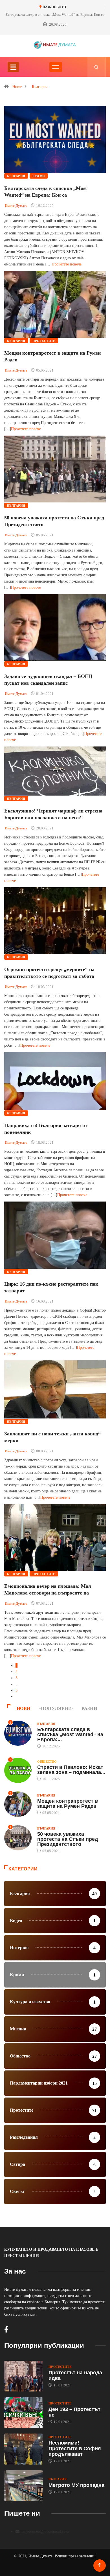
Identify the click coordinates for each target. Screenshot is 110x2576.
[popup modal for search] (97, 67)
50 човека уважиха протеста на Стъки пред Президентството (68, 1839)
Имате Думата (16, 206)
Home (17, 87)
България (40, 87)
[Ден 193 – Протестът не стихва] (24, 2413)
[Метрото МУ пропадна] (24, 2486)
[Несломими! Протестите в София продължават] (24, 2449)
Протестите (44, 341)
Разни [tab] (89, 1708)
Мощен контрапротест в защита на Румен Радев (68, 1804)
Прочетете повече (67, 264)
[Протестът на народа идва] (24, 2376)
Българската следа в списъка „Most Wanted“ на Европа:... (70, 1734)
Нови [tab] (24, 1708)
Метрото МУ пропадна (76, 2485)
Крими (39, 176)
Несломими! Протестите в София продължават (75, 2448)
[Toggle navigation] (13, 67)
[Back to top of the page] (100, 2565)
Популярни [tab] (56, 1708)
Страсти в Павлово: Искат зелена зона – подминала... (71, 1770)
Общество (47, 1762)
